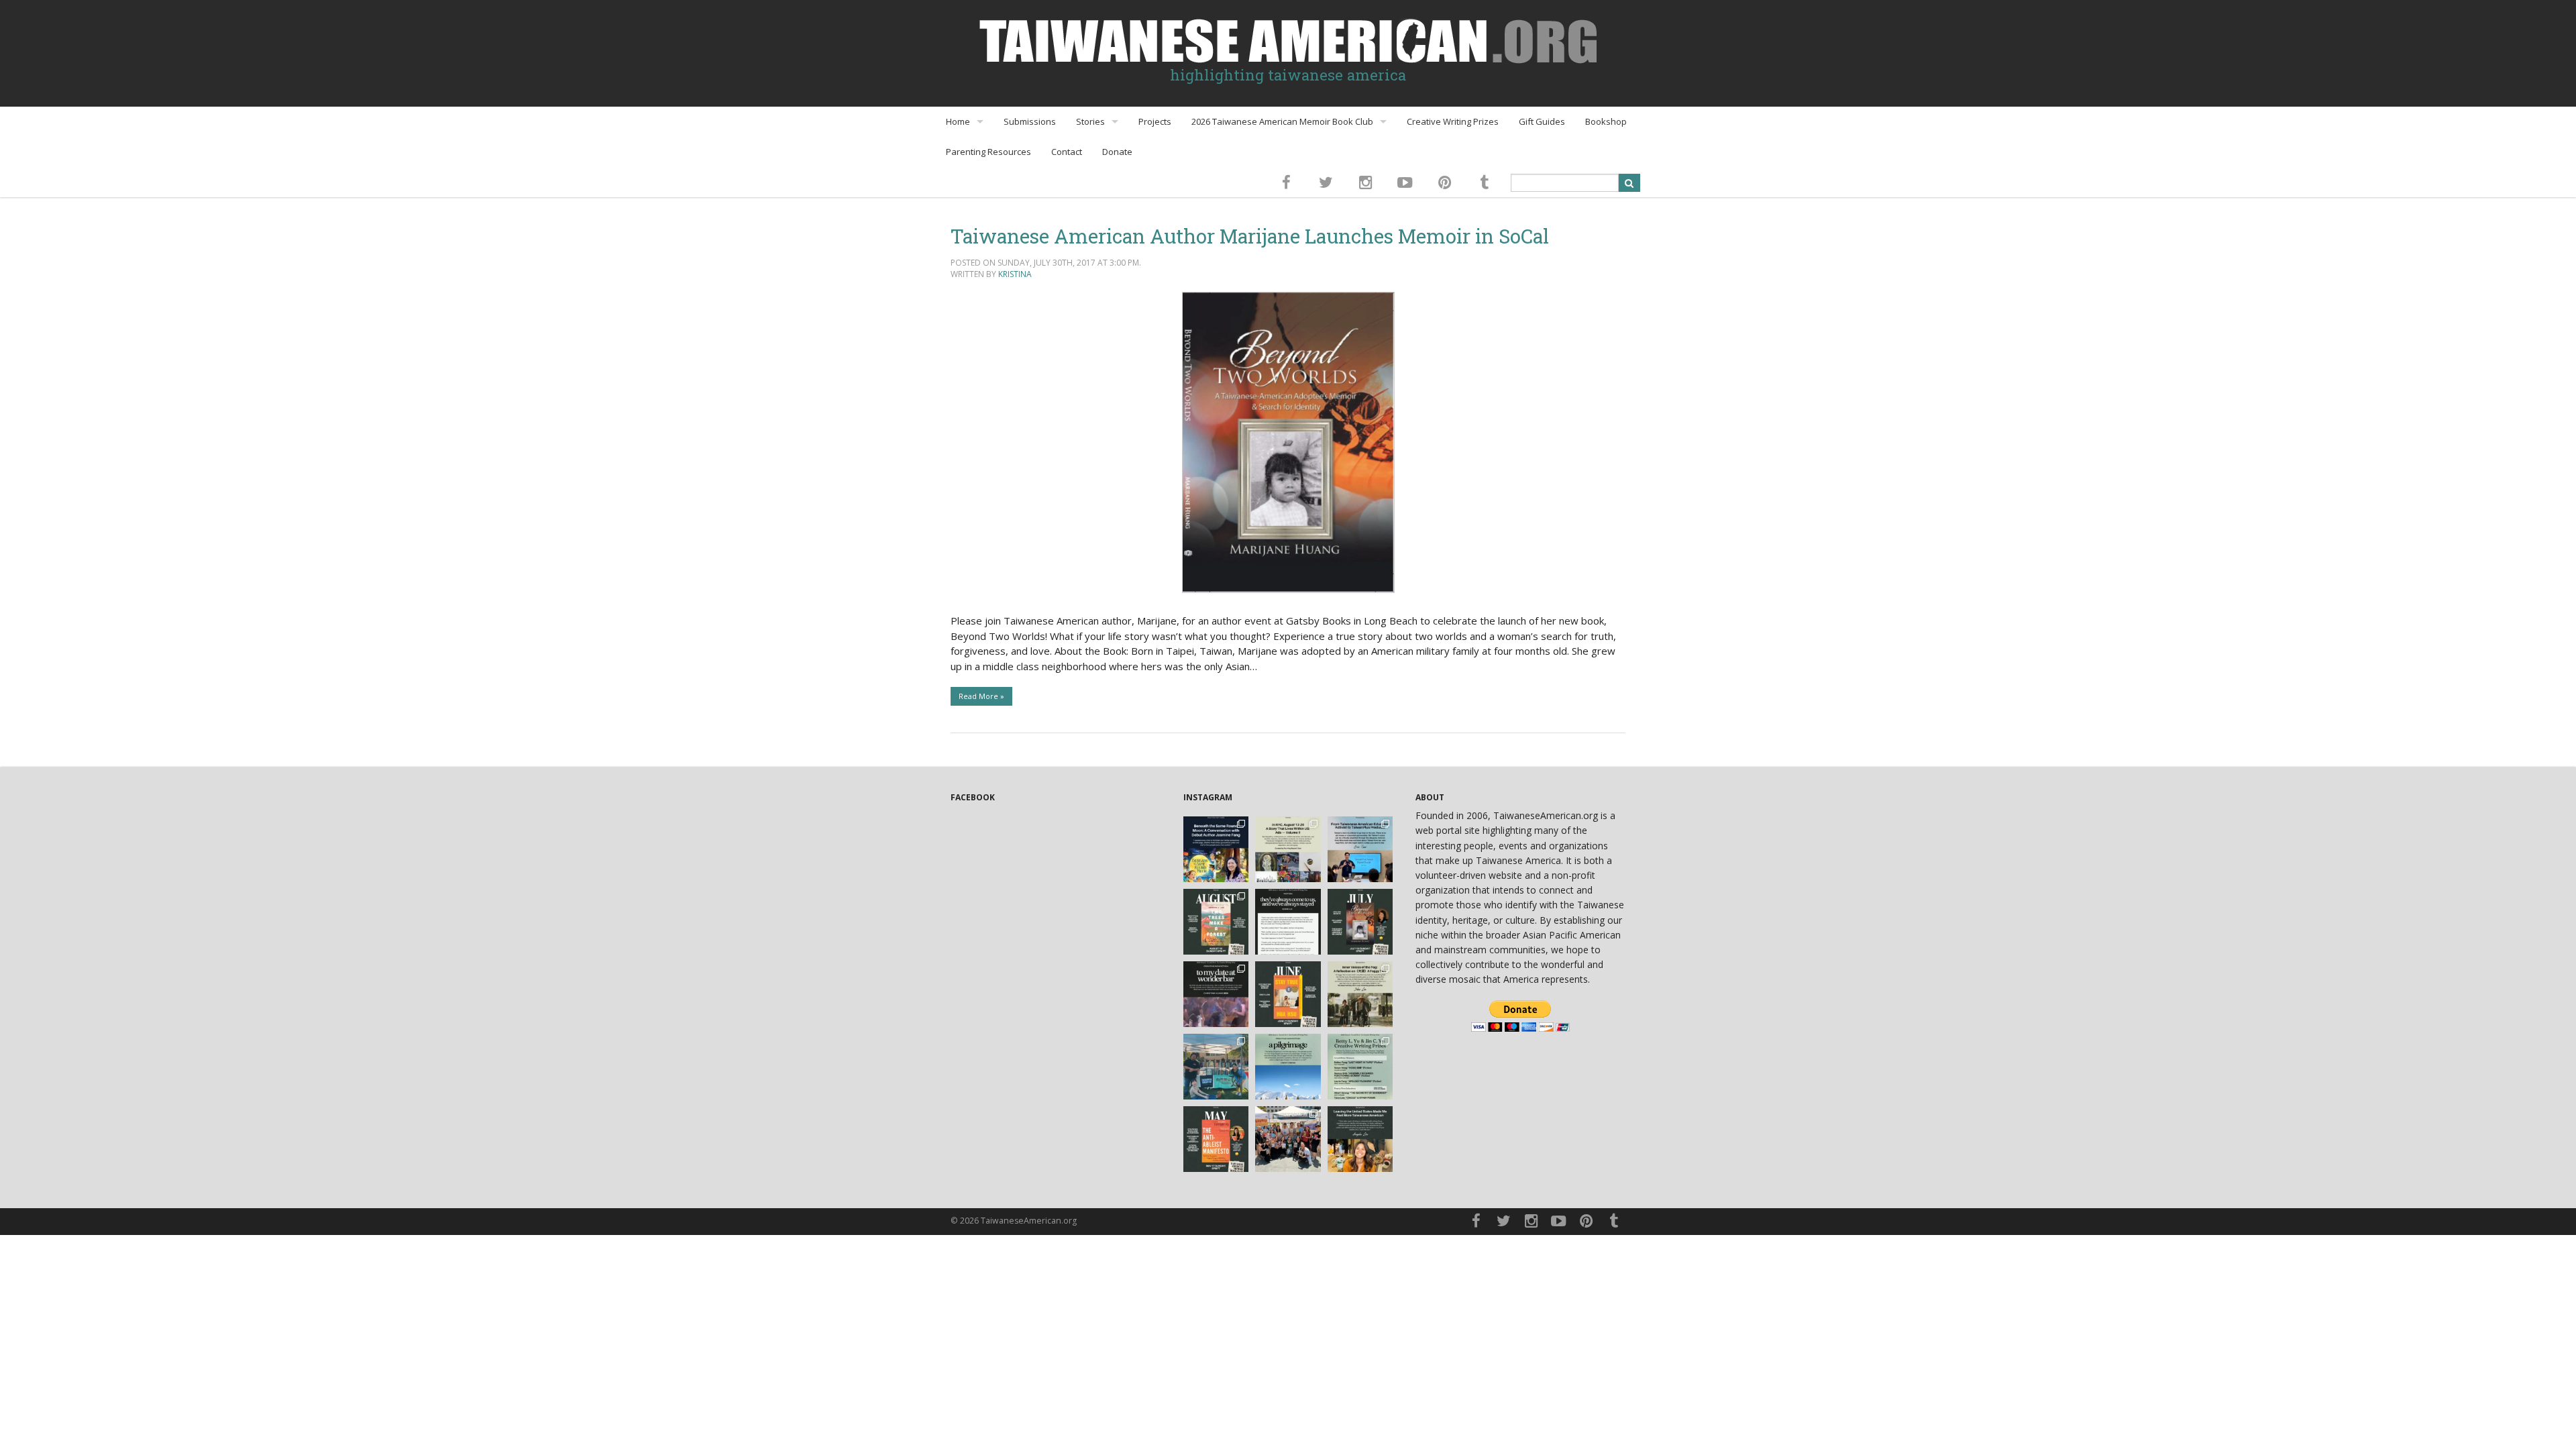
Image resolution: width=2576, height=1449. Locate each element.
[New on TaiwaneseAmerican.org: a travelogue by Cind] (1288, 1067)
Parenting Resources (988, 152)
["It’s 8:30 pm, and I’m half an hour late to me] (1216, 994)
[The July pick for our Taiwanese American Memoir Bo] (1360, 922)
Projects (1155, 121)
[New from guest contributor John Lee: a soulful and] (1360, 994)
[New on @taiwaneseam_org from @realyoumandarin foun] (1360, 1139)
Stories (1090, 121)
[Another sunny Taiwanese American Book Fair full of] (1288, 1139)
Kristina (1015, 274)
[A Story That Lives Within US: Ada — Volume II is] (1288, 849)
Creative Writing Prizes (1453, 121)
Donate (1117, 152)
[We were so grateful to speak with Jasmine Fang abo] (1216, 849)
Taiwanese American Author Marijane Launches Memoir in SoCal (1250, 236)
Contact (1067, 152)
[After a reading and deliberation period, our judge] (1360, 1067)
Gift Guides (1542, 121)
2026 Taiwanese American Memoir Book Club (1282, 121)
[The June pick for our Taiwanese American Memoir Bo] (1288, 994)
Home (958, 121)
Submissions (1030, 121)
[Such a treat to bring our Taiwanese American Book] (1216, 1067)
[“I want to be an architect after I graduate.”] (1288, 922)
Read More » (981, 696)
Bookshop (1606, 121)
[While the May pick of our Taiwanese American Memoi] (1216, 1139)
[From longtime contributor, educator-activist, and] (1360, 849)
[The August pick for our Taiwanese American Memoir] (1216, 922)
